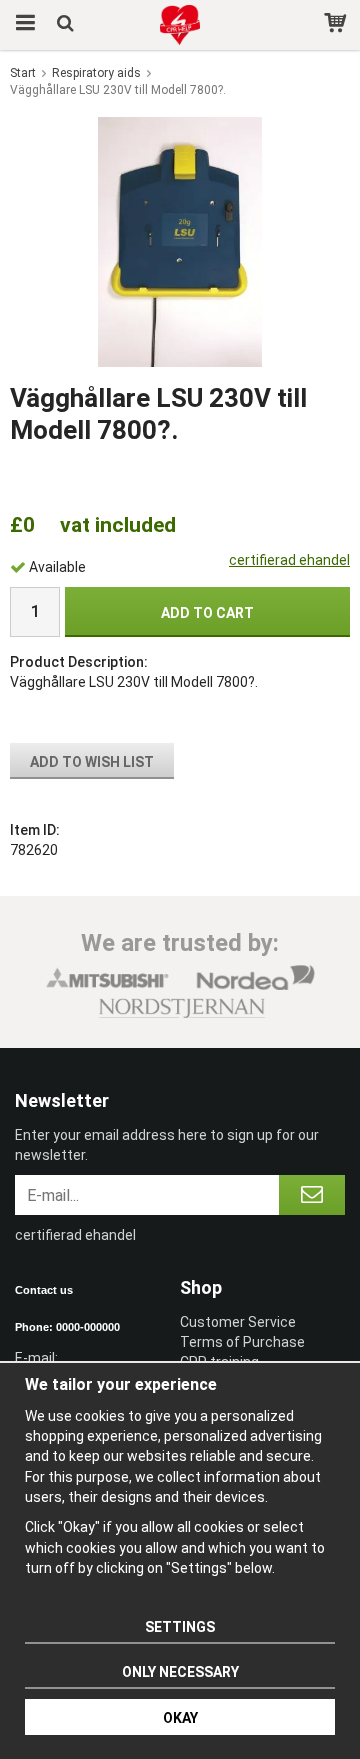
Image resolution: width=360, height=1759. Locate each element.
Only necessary (180, 1672)
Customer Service (238, 1322)
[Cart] (337, 25)
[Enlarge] (179, 240)
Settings (180, 1627)
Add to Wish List (92, 762)
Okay (180, 1718)
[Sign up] (312, 1195)
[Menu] (22, 25)
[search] (67, 25)
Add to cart (207, 613)
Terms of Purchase (242, 1342)
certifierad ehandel (289, 560)
